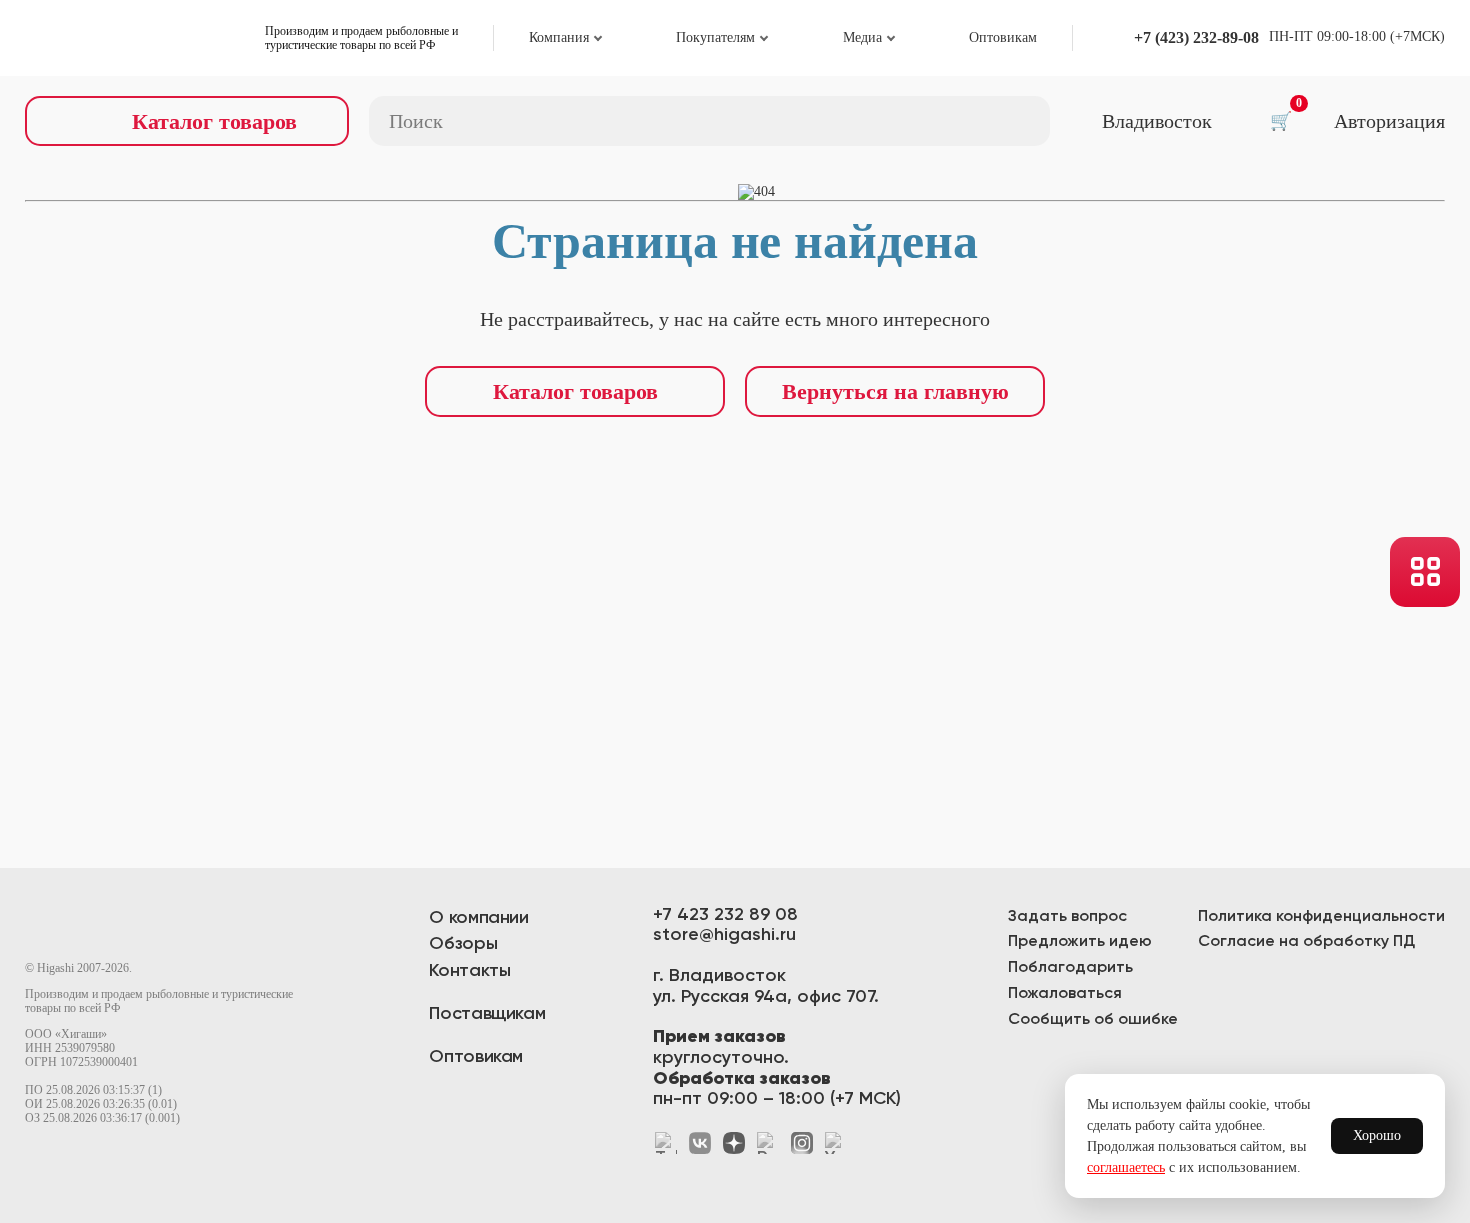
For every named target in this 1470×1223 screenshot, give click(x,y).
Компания (559, 37)
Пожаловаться (1065, 994)
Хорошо (1377, 1135)
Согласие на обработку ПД (1306, 942)
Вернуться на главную (895, 391)
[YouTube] (836, 1143)
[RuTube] (768, 1143)
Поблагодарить (1070, 968)
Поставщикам (487, 1014)
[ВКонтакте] (700, 1143)
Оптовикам (1003, 37)
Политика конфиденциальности (1321, 917)
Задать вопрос (1067, 917)
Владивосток (1157, 121)
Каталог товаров (575, 391)
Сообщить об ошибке (1093, 1020)
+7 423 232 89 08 (725, 915)
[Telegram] (666, 1143)
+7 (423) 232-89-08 (1196, 37)
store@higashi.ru (724, 935)
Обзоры (463, 944)
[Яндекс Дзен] (734, 1143)
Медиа (862, 37)
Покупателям (715, 37)
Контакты (469, 971)
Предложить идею (1080, 942)
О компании (478, 918)
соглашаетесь (1126, 1167)
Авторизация (1389, 121)
